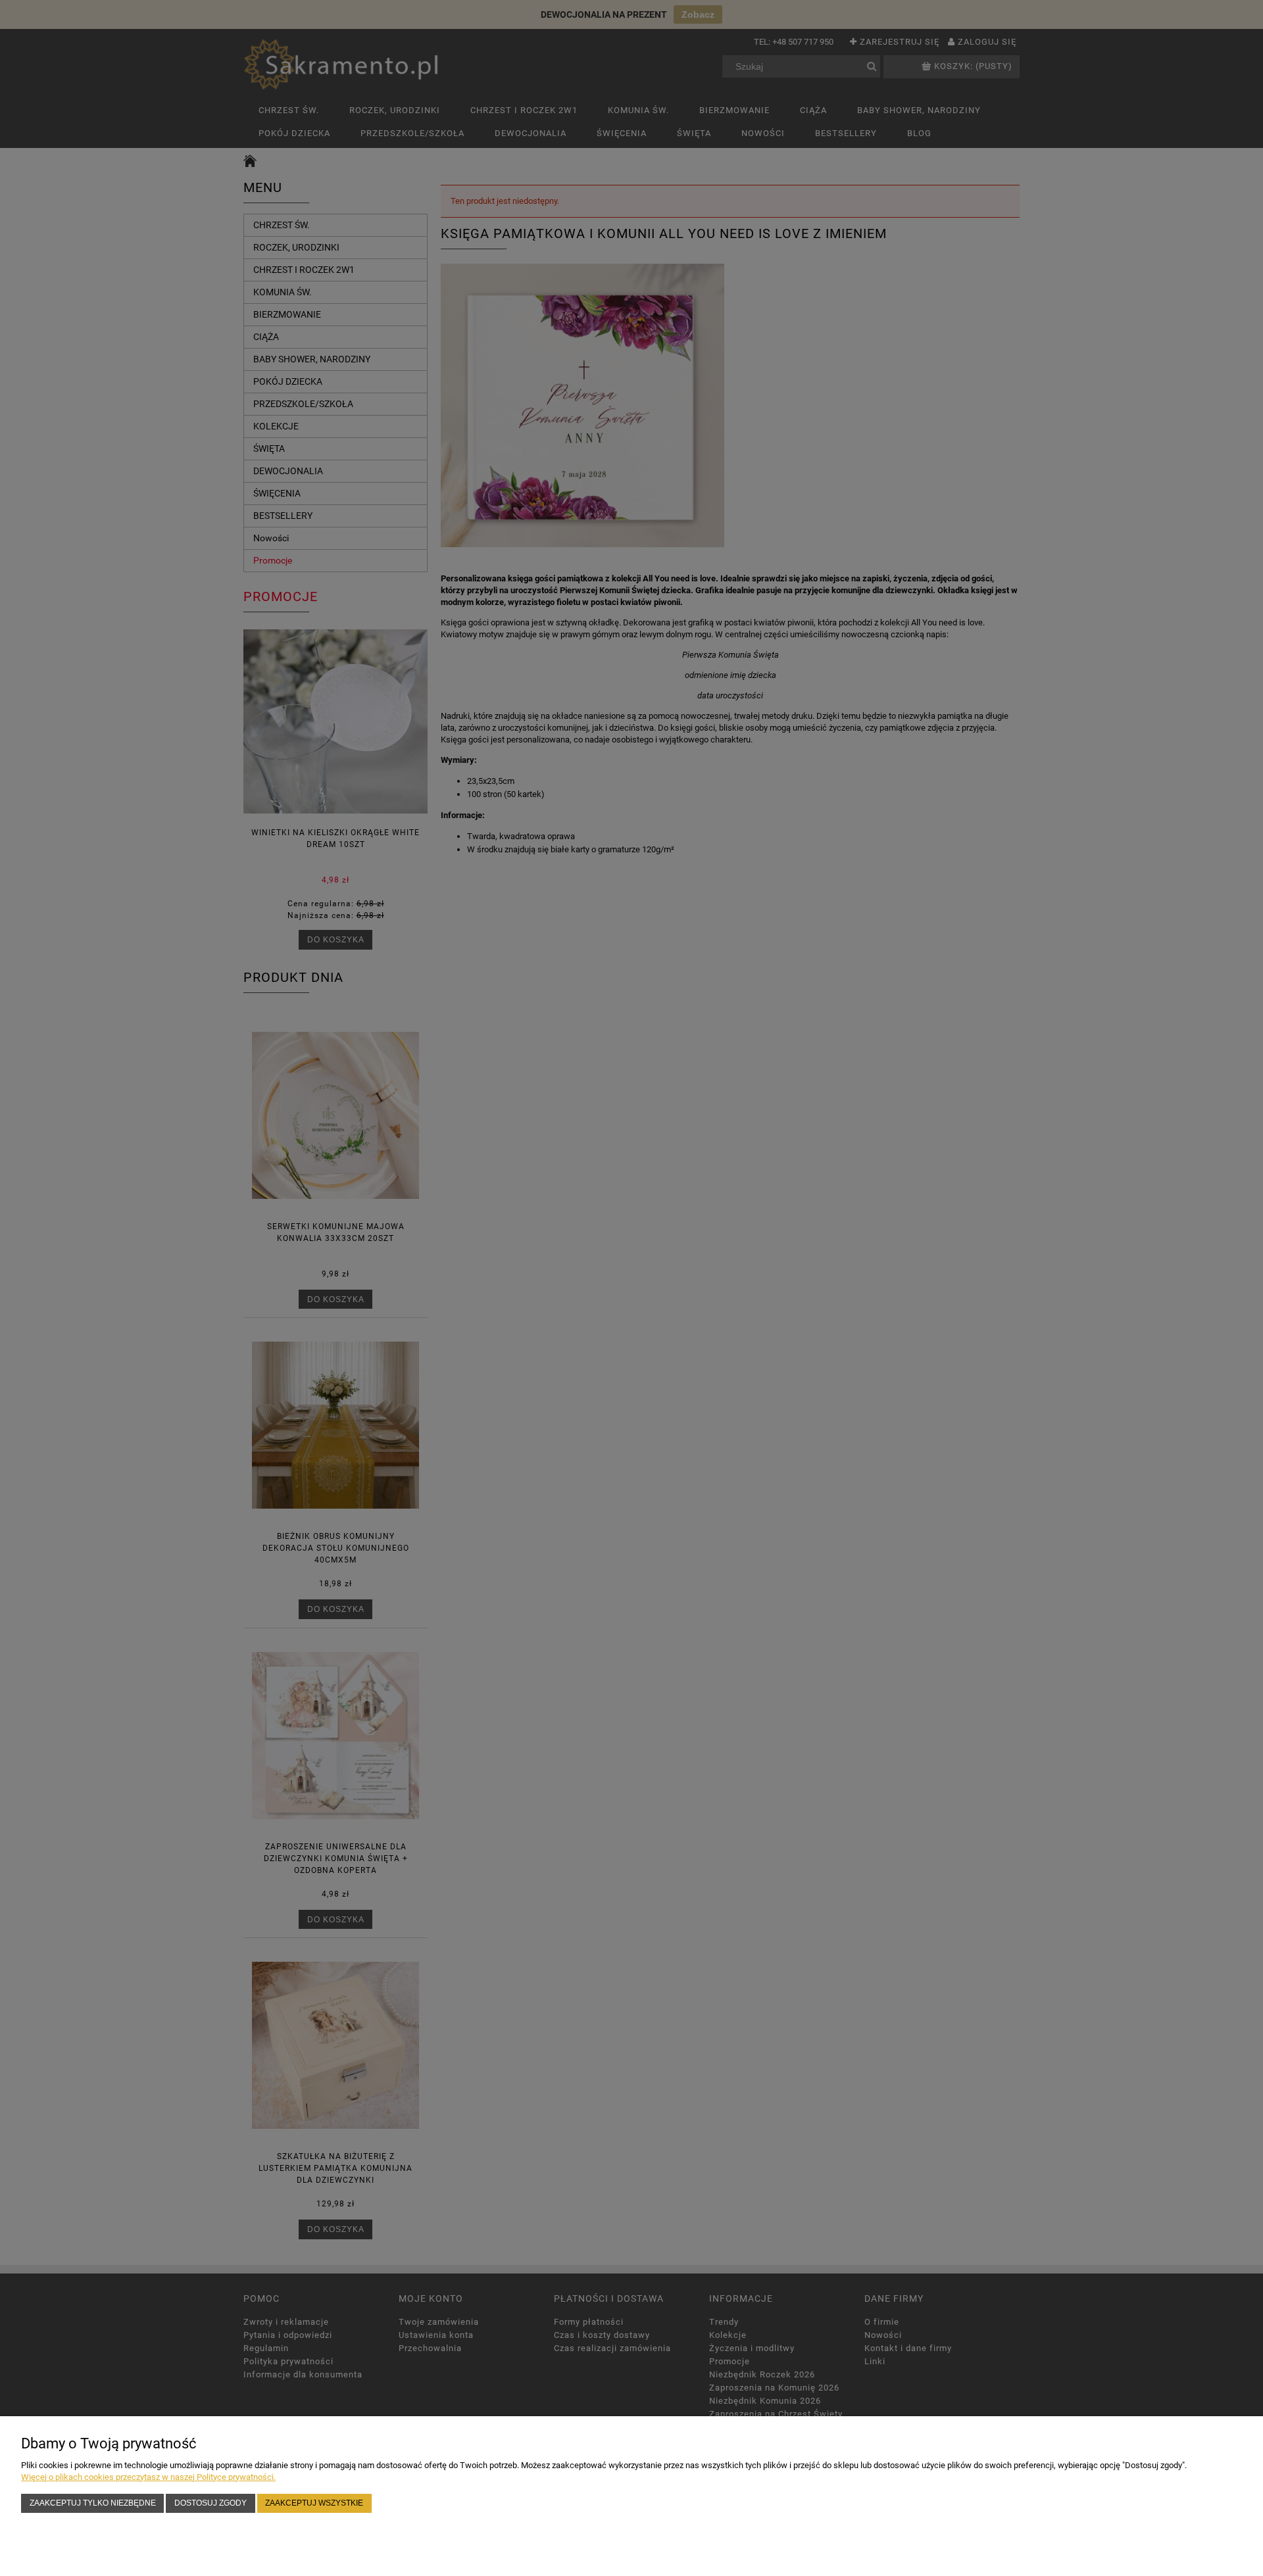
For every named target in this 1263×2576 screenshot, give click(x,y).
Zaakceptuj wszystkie (314, 2503)
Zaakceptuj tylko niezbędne (93, 2503)
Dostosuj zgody (210, 2503)
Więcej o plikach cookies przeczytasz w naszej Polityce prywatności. (148, 2477)
